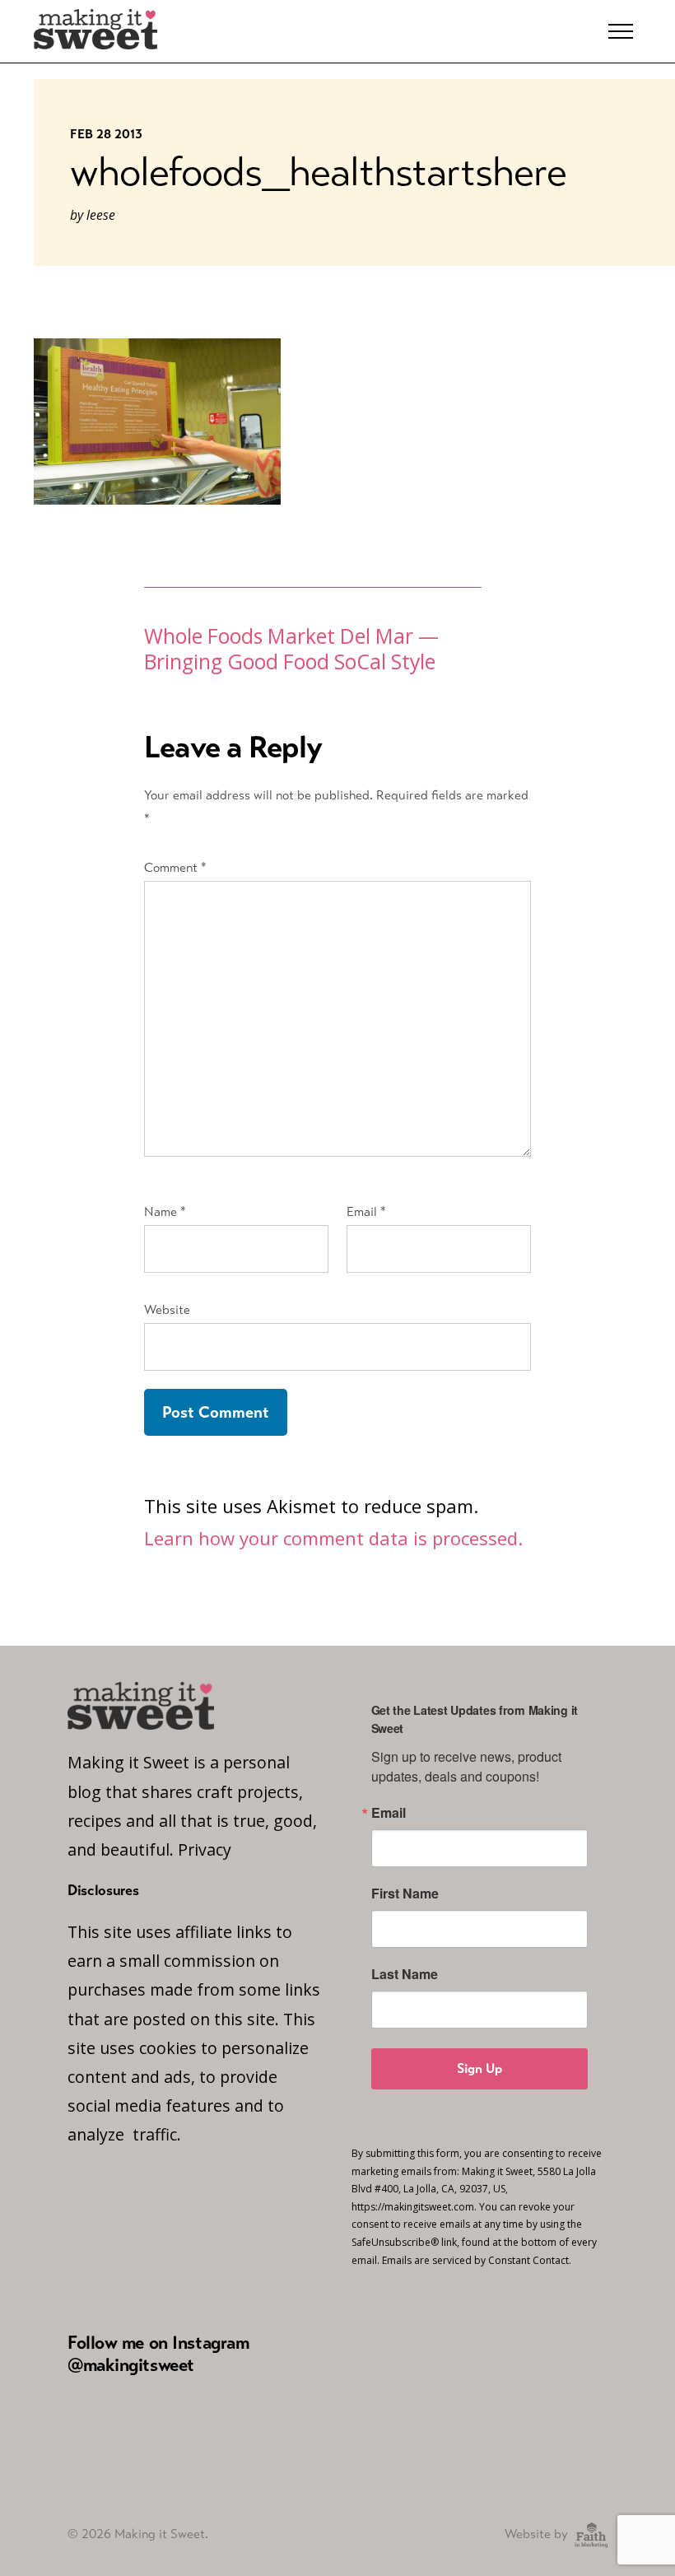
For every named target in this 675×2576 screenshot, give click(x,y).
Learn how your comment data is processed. (333, 1538)
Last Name (405, 1974)
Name (165, 1211)
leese (101, 215)
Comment (175, 867)
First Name (405, 1894)
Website (167, 1309)
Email (366, 1211)
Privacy (205, 1849)
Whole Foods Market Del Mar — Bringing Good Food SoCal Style (291, 649)
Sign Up (479, 2068)
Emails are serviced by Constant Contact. (477, 2260)
